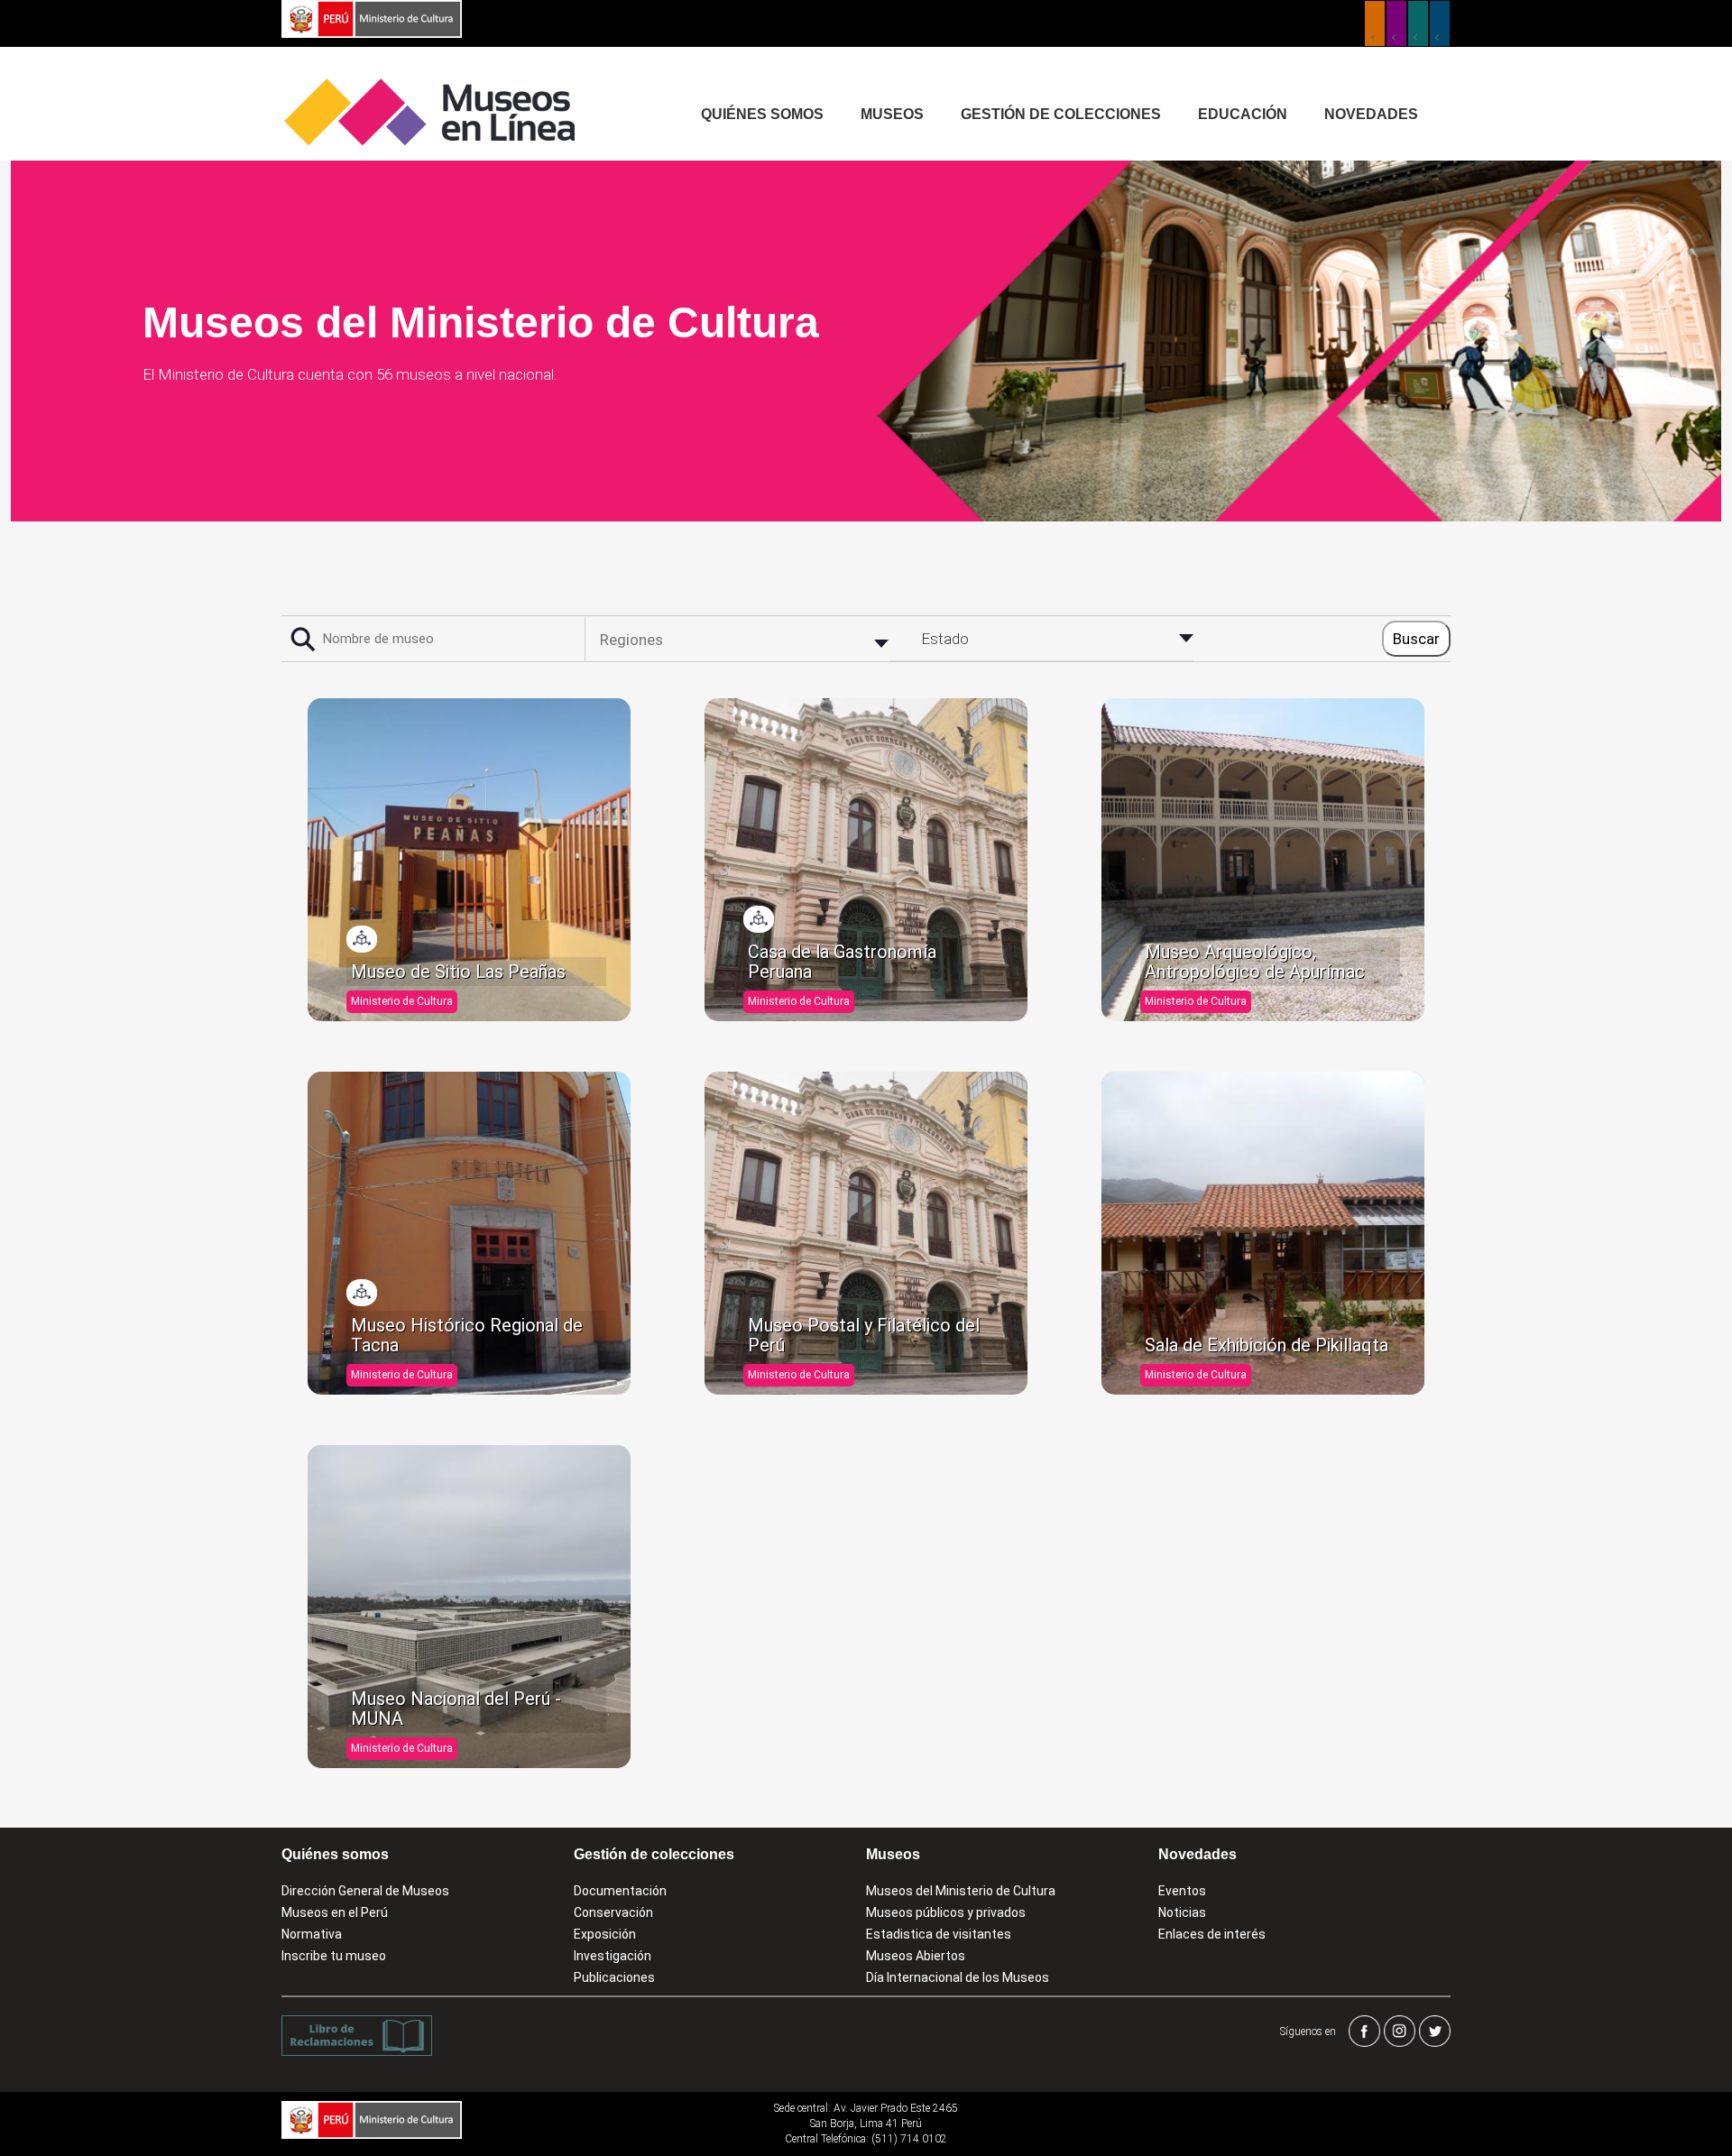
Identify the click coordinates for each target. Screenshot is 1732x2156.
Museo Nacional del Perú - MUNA (456, 1709)
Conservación (613, 1912)
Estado (945, 639)
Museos (892, 114)
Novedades (1371, 114)
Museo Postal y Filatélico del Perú (864, 1335)
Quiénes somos (762, 114)
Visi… (363, 939)
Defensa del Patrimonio (1440, 23)
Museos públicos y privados (946, 1912)
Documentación (620, 1891)
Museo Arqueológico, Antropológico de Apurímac (1255, 962)
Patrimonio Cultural (1375, 23)
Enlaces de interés (1212, 1934)
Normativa (312, 1934)
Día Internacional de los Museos (958, 1977)
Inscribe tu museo (334, 1956)
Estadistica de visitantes (939, 1934)
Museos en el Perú (335, 1912)
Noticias (1182, 1912)
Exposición (605, 1934)
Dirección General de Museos (365, 1891)
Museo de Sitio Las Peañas (458, 972)
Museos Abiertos (916, 1956)
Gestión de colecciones (1061, 114)
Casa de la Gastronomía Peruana (842, 962)
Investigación (613, 1956)
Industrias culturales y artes (1396, 23)
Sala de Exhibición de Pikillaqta (1267, 1345)
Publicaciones (614, 1977)
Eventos (1182, 1891)
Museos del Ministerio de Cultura (961, 1891)
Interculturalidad (1418, 23)
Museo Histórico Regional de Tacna (467, 1335)
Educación (1243, 114)
